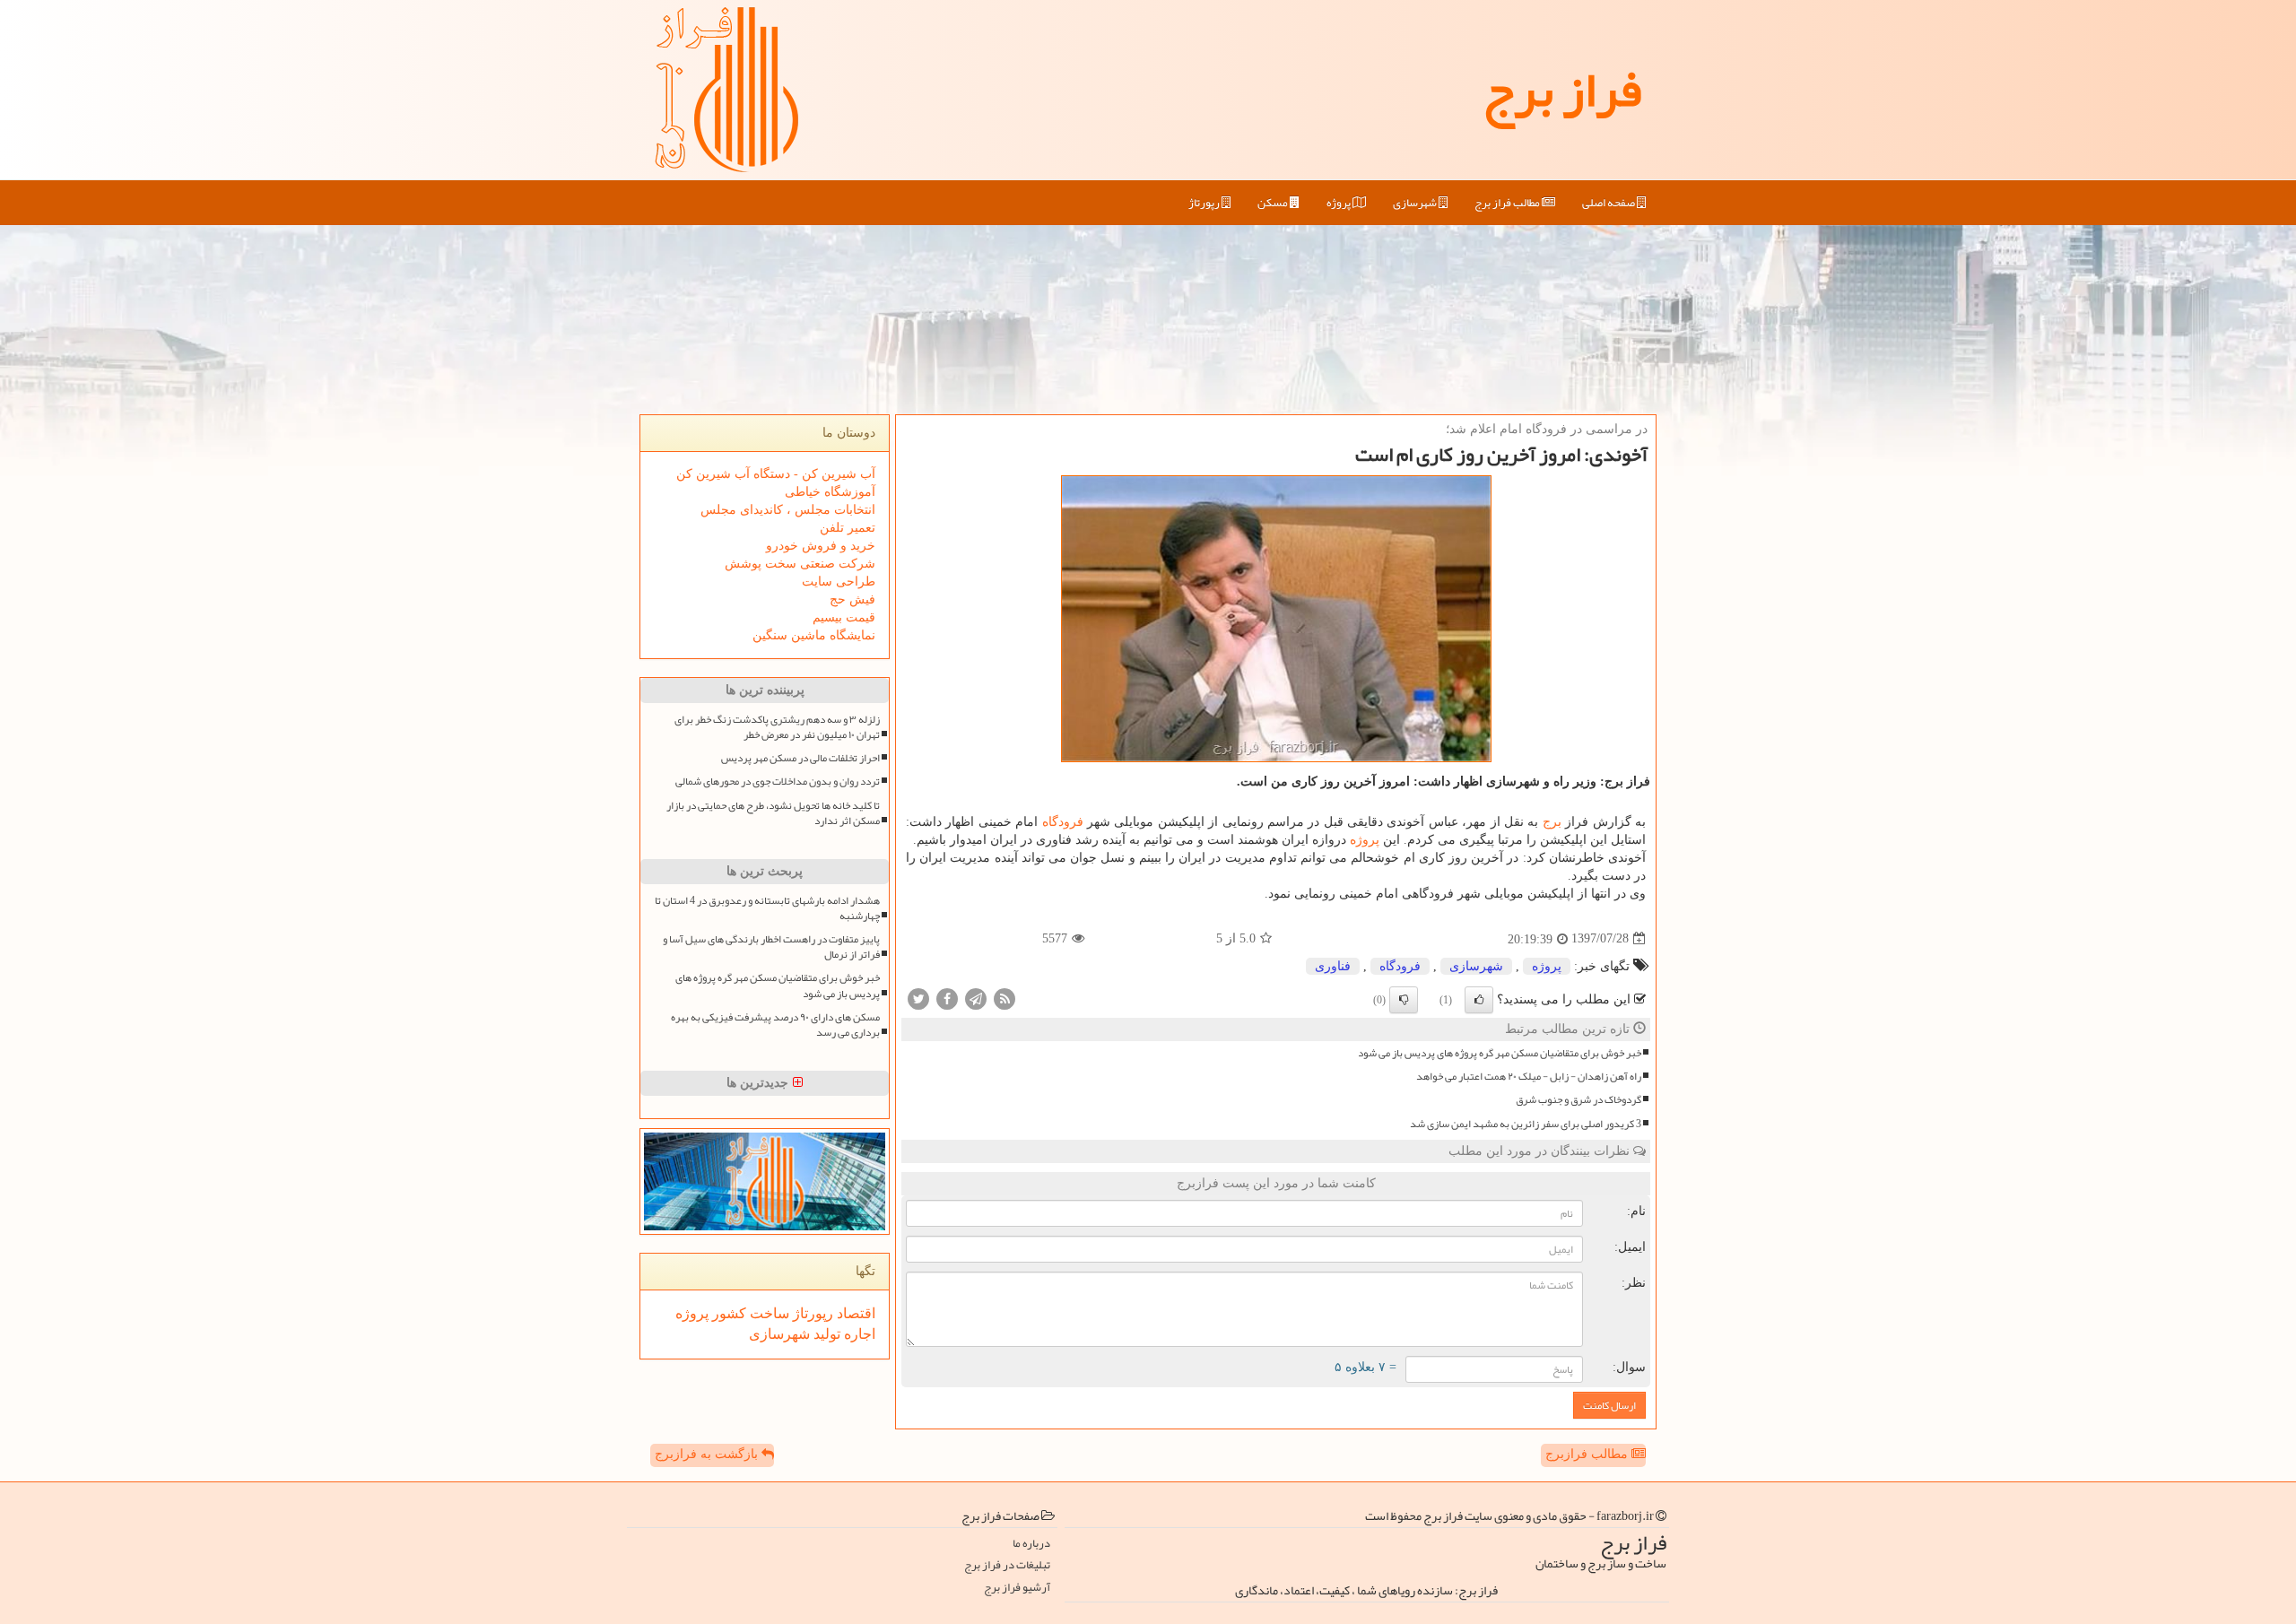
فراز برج (1562, 90)
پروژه (1339, 203)
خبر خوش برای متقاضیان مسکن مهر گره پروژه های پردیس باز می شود (1500, 1053)
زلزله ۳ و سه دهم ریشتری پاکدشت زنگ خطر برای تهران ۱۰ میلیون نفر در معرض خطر (777, 727)
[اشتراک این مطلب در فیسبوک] (947, 998)
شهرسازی (1416, 203)
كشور (727, 1313)
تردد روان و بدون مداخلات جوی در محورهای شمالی (778, 782)
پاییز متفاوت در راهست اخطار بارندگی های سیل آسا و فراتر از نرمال (771, 947)
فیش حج (852, 599)
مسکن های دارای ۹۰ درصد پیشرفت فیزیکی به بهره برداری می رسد (775, 1025)
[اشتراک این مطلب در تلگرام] (976, 998)
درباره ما (1031, 1544)
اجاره (858, 1334)
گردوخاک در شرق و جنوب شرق (1578, 1100)
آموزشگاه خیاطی (830, 492)
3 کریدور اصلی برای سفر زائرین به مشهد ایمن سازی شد (1526, 1124)
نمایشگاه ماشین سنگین (814, 635)
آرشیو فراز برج (1017, 1588)
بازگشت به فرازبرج (708, 1454)
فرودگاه (1063, 822)
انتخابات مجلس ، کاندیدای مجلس (788, 510)
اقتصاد (854, 1313)
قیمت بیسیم (844, 617)
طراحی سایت (839, 582)
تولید (825, 1334)
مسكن (1274, 203)
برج (1552, 822)
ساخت (768, 1313)
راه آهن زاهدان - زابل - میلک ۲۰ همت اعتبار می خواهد (1529, 1077)
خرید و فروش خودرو (821, 546)
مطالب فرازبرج (1588, 1454)
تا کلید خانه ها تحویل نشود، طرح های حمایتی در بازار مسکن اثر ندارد (773, 813)
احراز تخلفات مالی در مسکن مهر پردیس (800, 758)
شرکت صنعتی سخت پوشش (800, 564)
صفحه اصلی (1609, 203)
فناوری (1333, 966)
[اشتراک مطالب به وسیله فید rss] (1004, 998)
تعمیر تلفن (848, 528)
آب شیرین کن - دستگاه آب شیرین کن (776, 474)
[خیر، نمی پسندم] (1404, 1000)
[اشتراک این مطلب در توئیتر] (918, 998)
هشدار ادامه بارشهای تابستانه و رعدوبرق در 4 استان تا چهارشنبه (767, 908)
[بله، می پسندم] (1479, 1000)
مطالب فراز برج (1508, 203)
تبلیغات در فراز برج (1007, 1565)
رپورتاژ (1205, 203)
